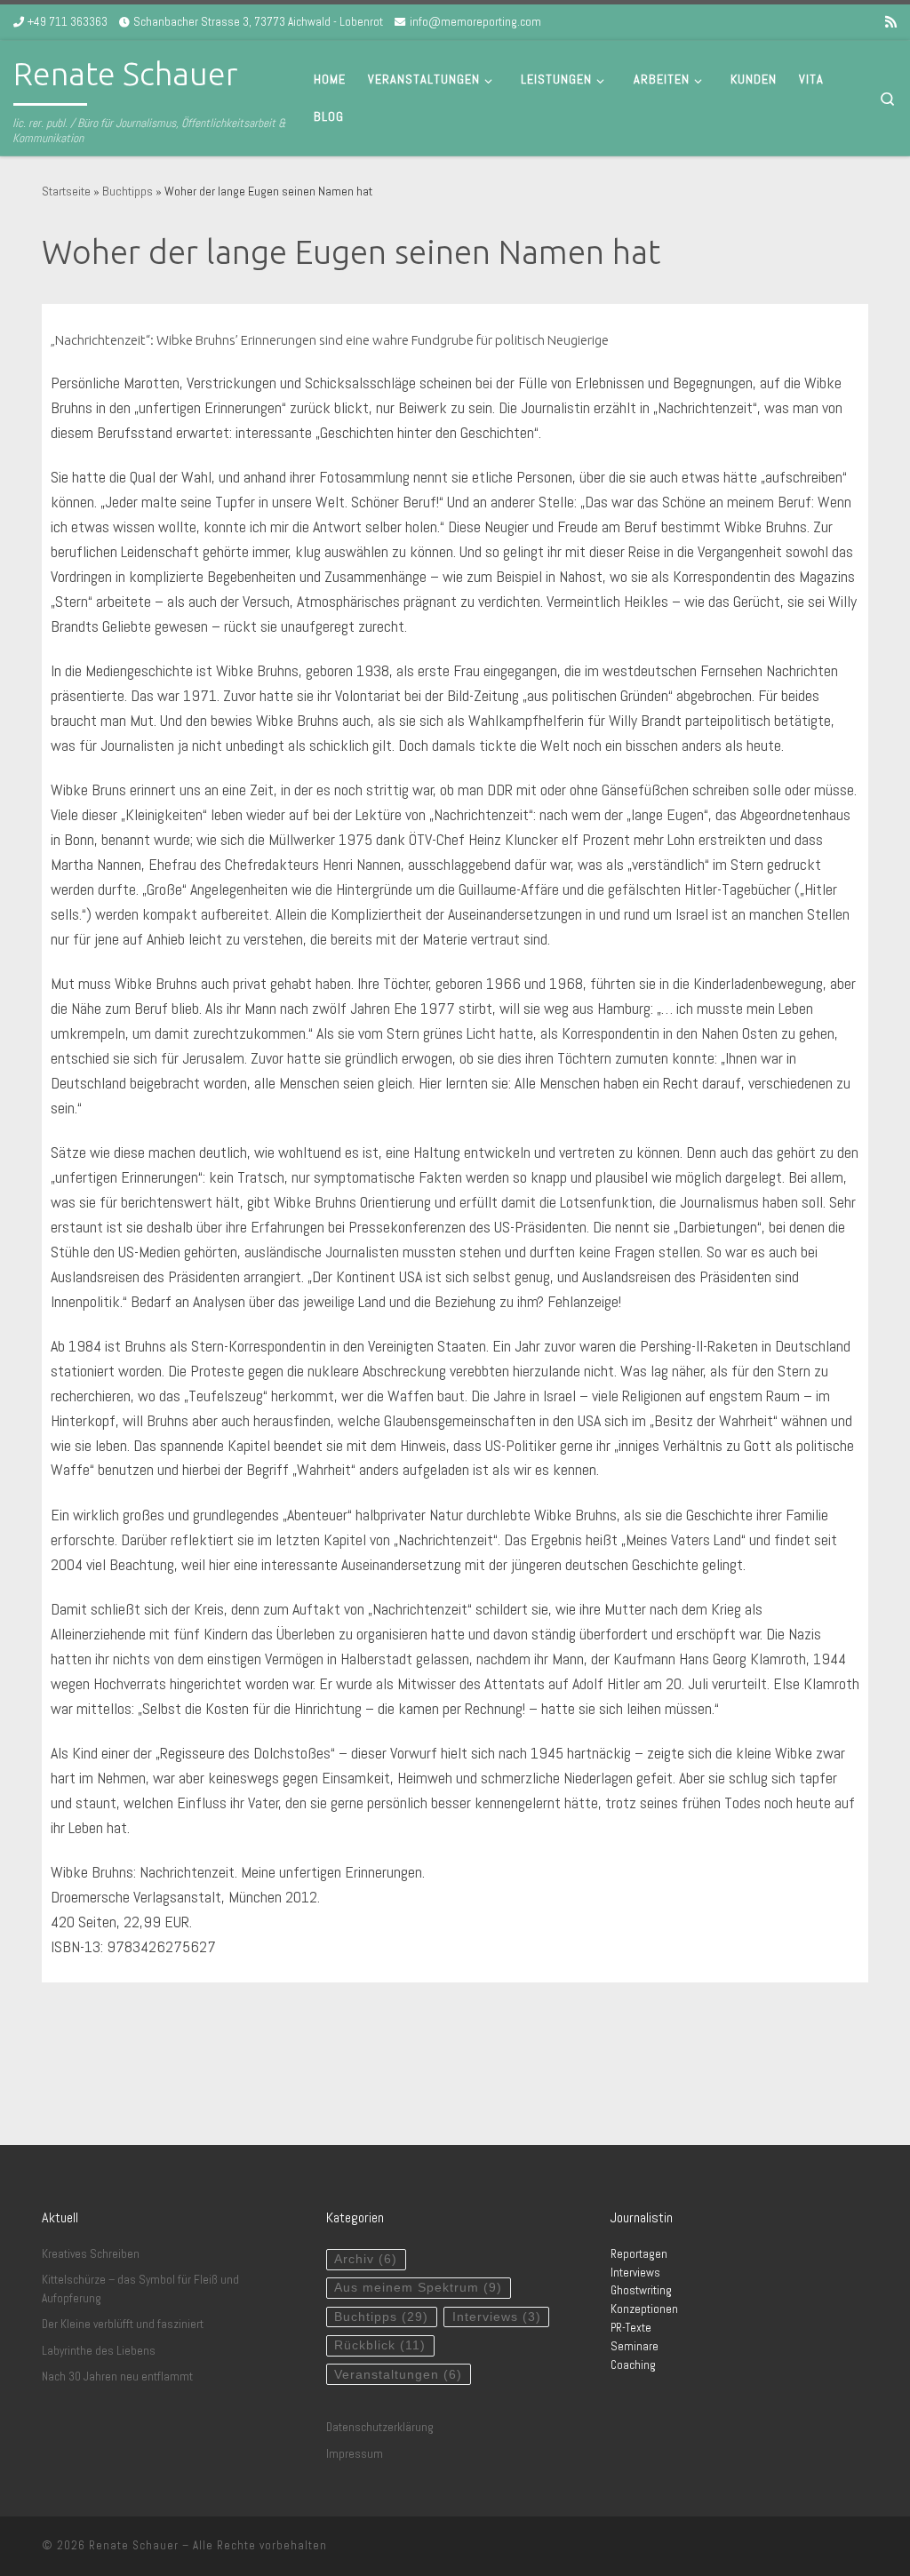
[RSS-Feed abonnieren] (891, 22)
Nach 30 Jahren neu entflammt (117, 2377)
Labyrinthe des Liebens (99, 2351)
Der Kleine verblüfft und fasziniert (123, 2324)
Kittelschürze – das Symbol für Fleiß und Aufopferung (140, 2289)
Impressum (355, 2454)
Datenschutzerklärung (380, 2427)
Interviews (497, 2317)
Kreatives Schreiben (91, 2254)
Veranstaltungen (398, 2375)
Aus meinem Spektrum (418, 2288)
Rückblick (380, 2345)
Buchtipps (128, 191)
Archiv (366, 2259)
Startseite (66, 191)
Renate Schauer (134, 2545)
